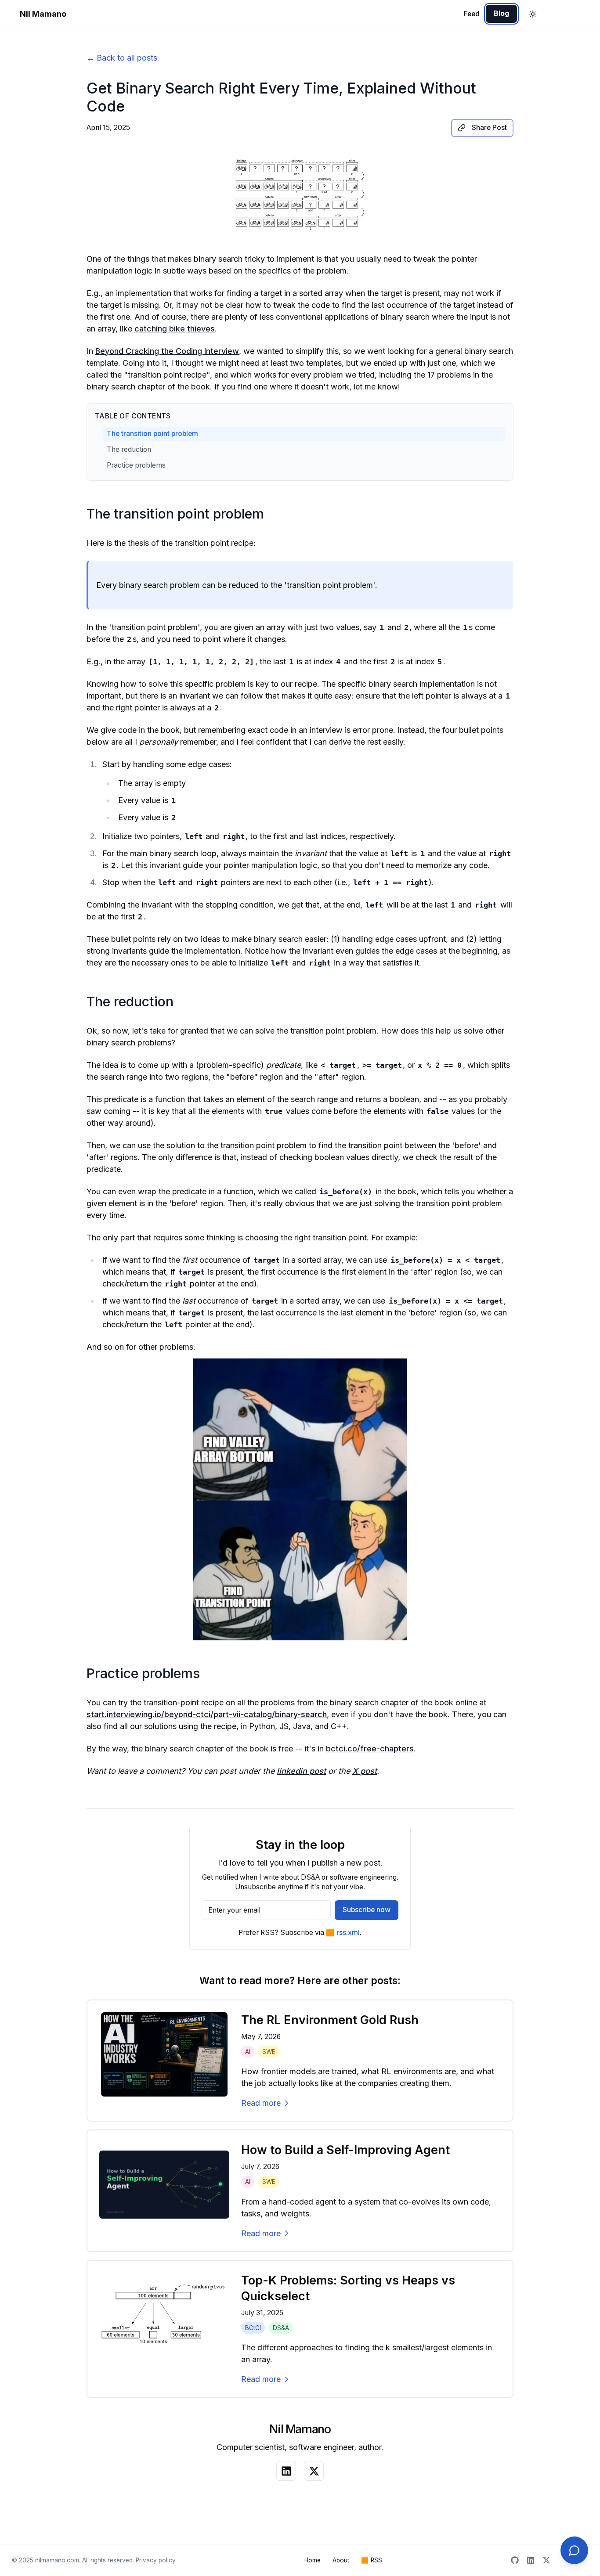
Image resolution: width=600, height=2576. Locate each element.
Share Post (489, 128)
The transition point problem (152, 434)
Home (313, 2560)
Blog (501, 13)
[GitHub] (515, 2560)
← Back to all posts (122, 58)
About (341, 2560)
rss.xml (343, 1933)
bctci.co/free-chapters (370, 1749)
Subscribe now (367, 1910)
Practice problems (136, 465)
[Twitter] (546, 2560)
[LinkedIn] (531, 2560)
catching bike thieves (175, 329)
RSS (372, 2560)
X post (365, 1771)
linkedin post (301, 1771)
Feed (472, 14)
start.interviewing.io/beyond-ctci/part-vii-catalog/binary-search (207, 1714)
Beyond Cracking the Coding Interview (167, 351)
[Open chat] (574, 2550)
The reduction (129, 449)
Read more (261, 2103)
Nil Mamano (43, 14)
